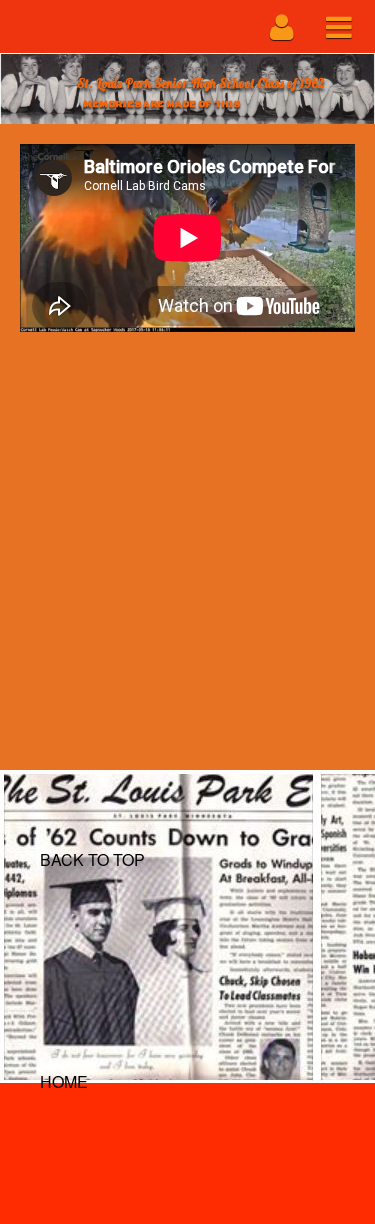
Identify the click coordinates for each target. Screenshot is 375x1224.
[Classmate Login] (282, 26)
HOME (64, 1081)
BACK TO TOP (92, 859)
